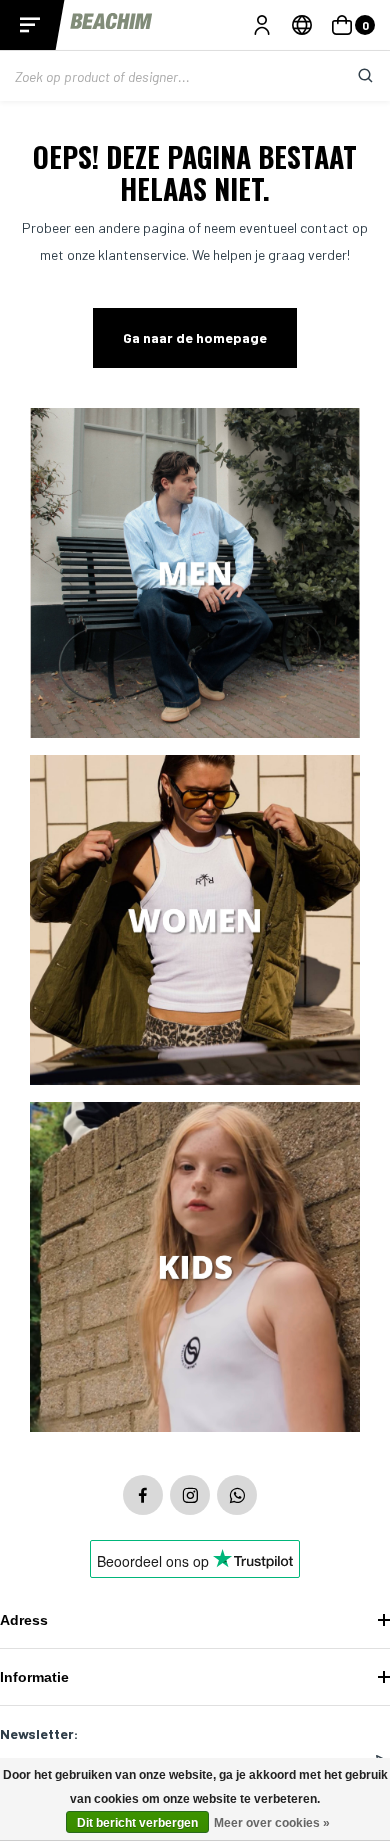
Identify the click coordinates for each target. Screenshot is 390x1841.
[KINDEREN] (195, 1268)
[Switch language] (302, 25)
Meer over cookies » (272, 1823)
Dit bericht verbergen (137, 1823)
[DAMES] (195, 921)
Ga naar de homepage (195, 337)
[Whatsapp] (237, 1495)
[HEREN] (195, 574)
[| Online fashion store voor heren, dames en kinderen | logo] (112, 24)
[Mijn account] (262, 25)
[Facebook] (143, 1495)
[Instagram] (190, 1495)
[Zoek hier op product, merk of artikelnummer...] (350, 76)
